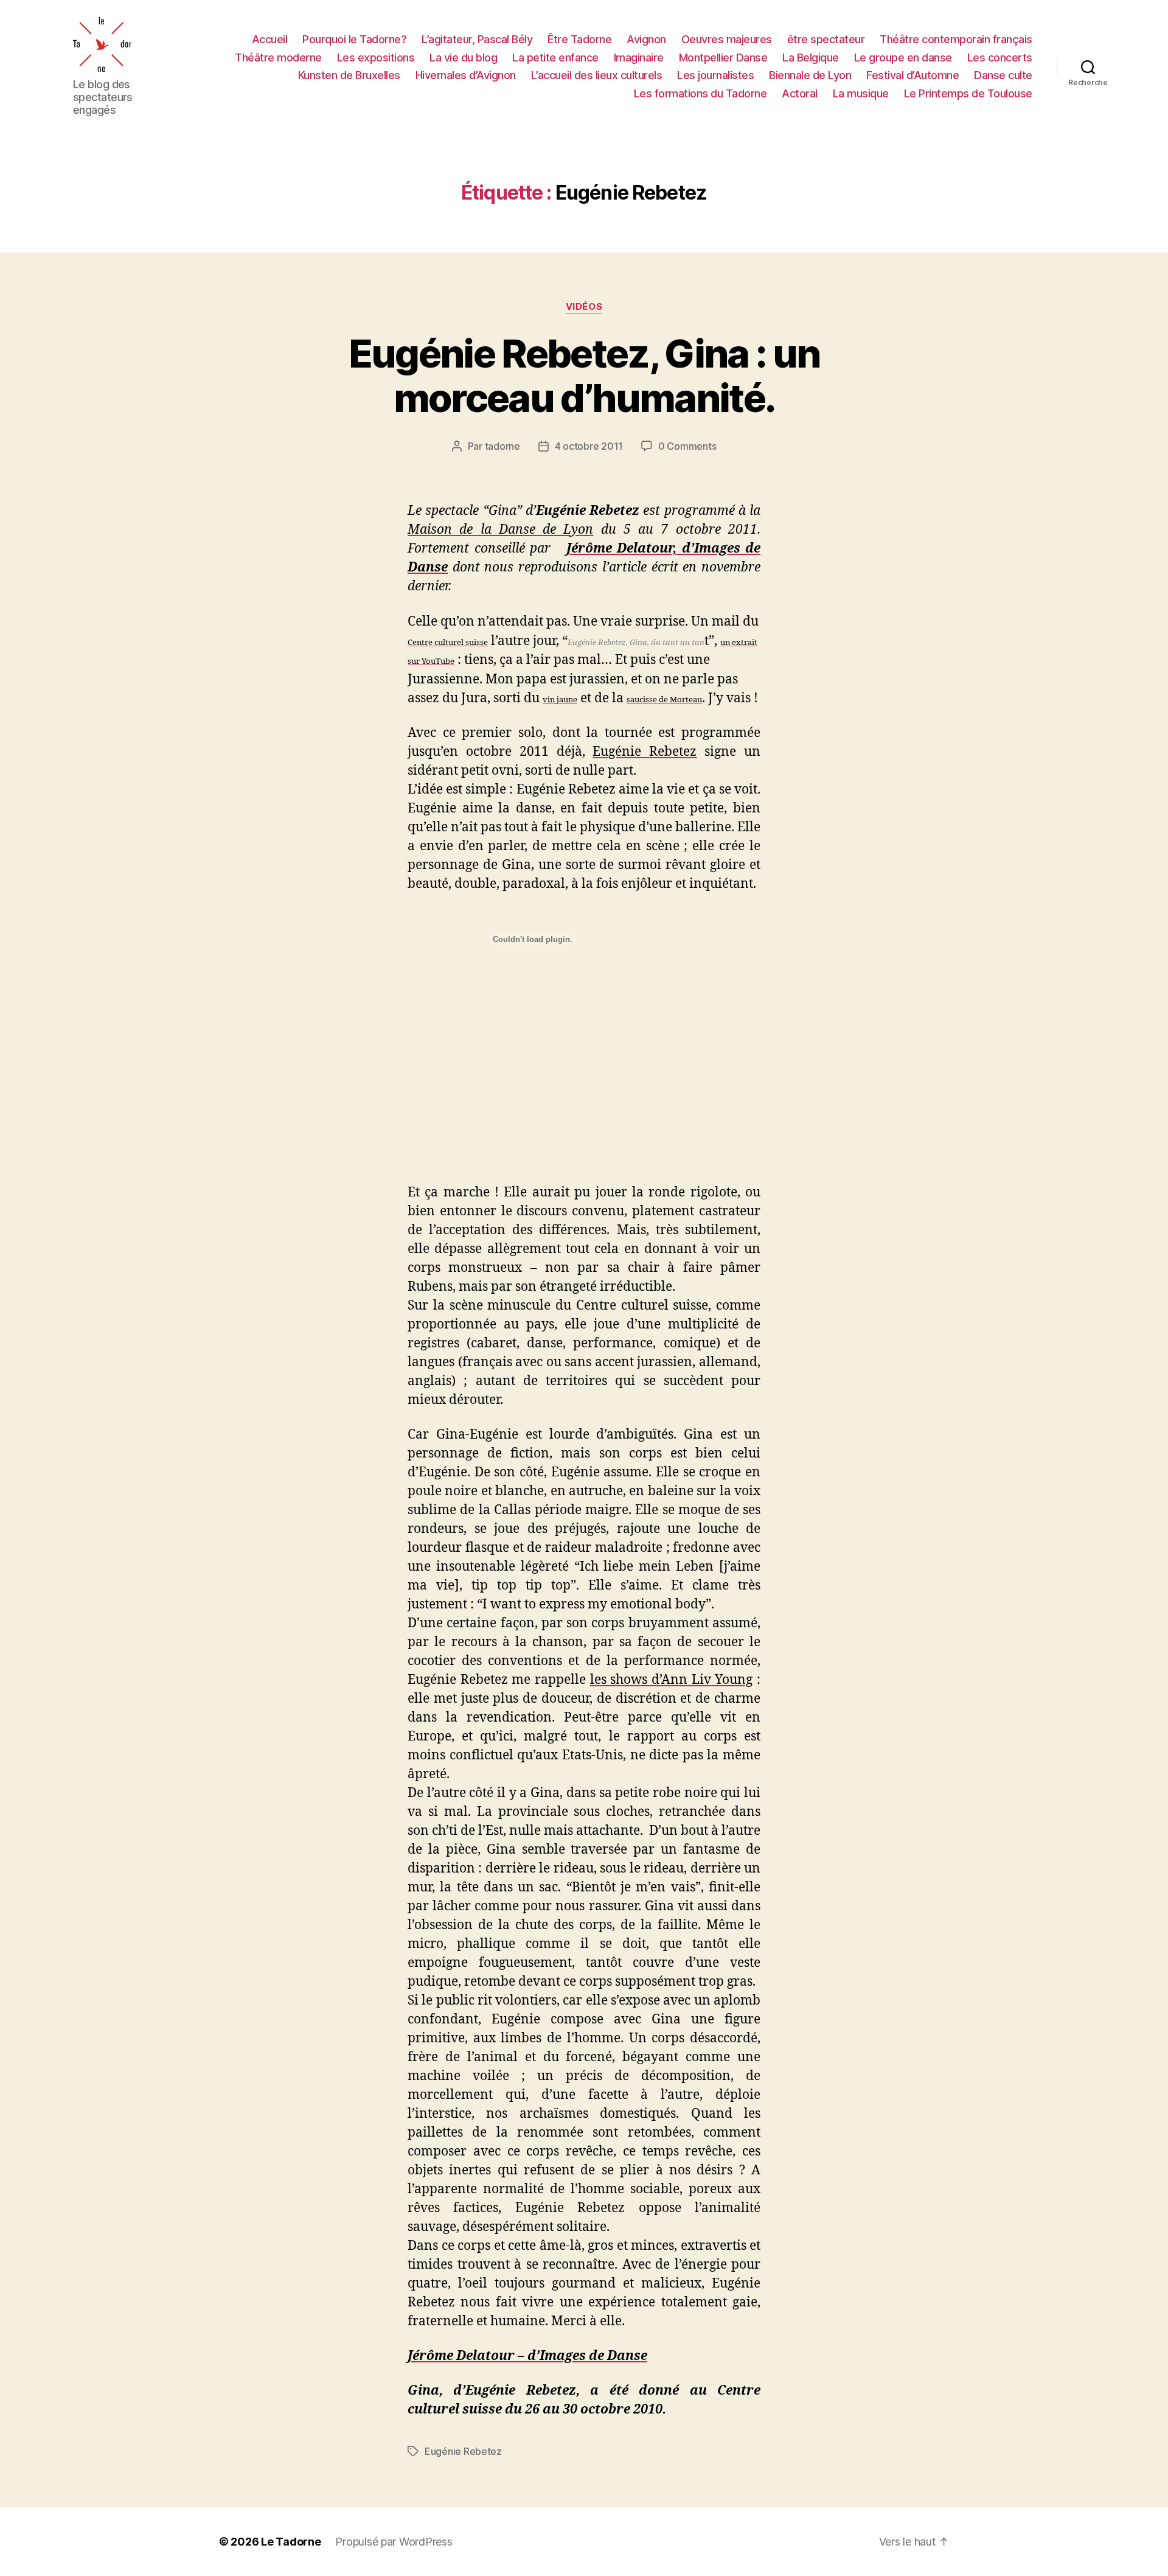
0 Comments (687, 446)
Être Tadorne (579, 39)
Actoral (800, 93)
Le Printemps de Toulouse (968, 93)
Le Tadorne (291, 2542)
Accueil (270, 39)
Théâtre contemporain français (956, 39)
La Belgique (811, 58)
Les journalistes (715, 75)
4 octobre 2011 (589, 446)
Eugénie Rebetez (463, 2451)
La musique (861, 93)
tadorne (502, 446)
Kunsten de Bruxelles (349, 75)
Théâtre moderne (278, 58)
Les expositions (376, 58)
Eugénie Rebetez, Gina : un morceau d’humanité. (584, 375)
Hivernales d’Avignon (466, 75)
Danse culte (1003, 75)
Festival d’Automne (912, 75)
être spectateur (826, 39)
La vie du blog (463, 58)
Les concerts (1000, 58)
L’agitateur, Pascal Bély (477, 39)
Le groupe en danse (903, 58)
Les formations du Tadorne (700, 93)
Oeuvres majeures (727, 39)
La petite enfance (555, 58)
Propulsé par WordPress (394, 2542)
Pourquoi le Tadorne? (354, 39)
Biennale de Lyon (810, 75)
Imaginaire (639, 58)
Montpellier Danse (723, 58)
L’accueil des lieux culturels (597, 75)
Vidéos (584, 307)
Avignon (646, 39)
